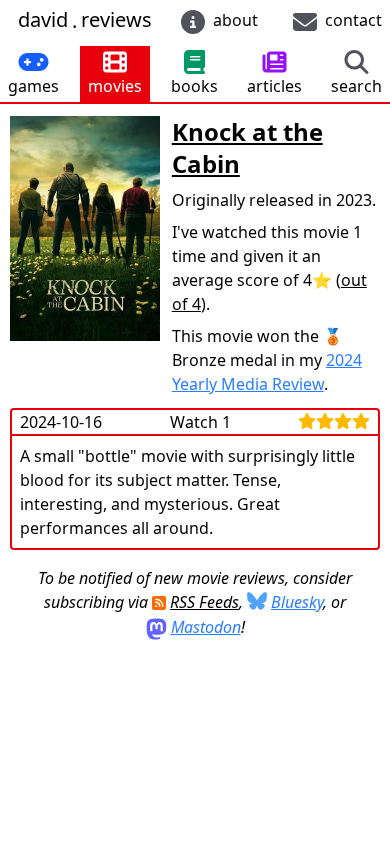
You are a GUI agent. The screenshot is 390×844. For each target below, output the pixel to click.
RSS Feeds (204, 602)
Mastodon (206, 627)
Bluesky (297, 602)
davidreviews (85, 20)
